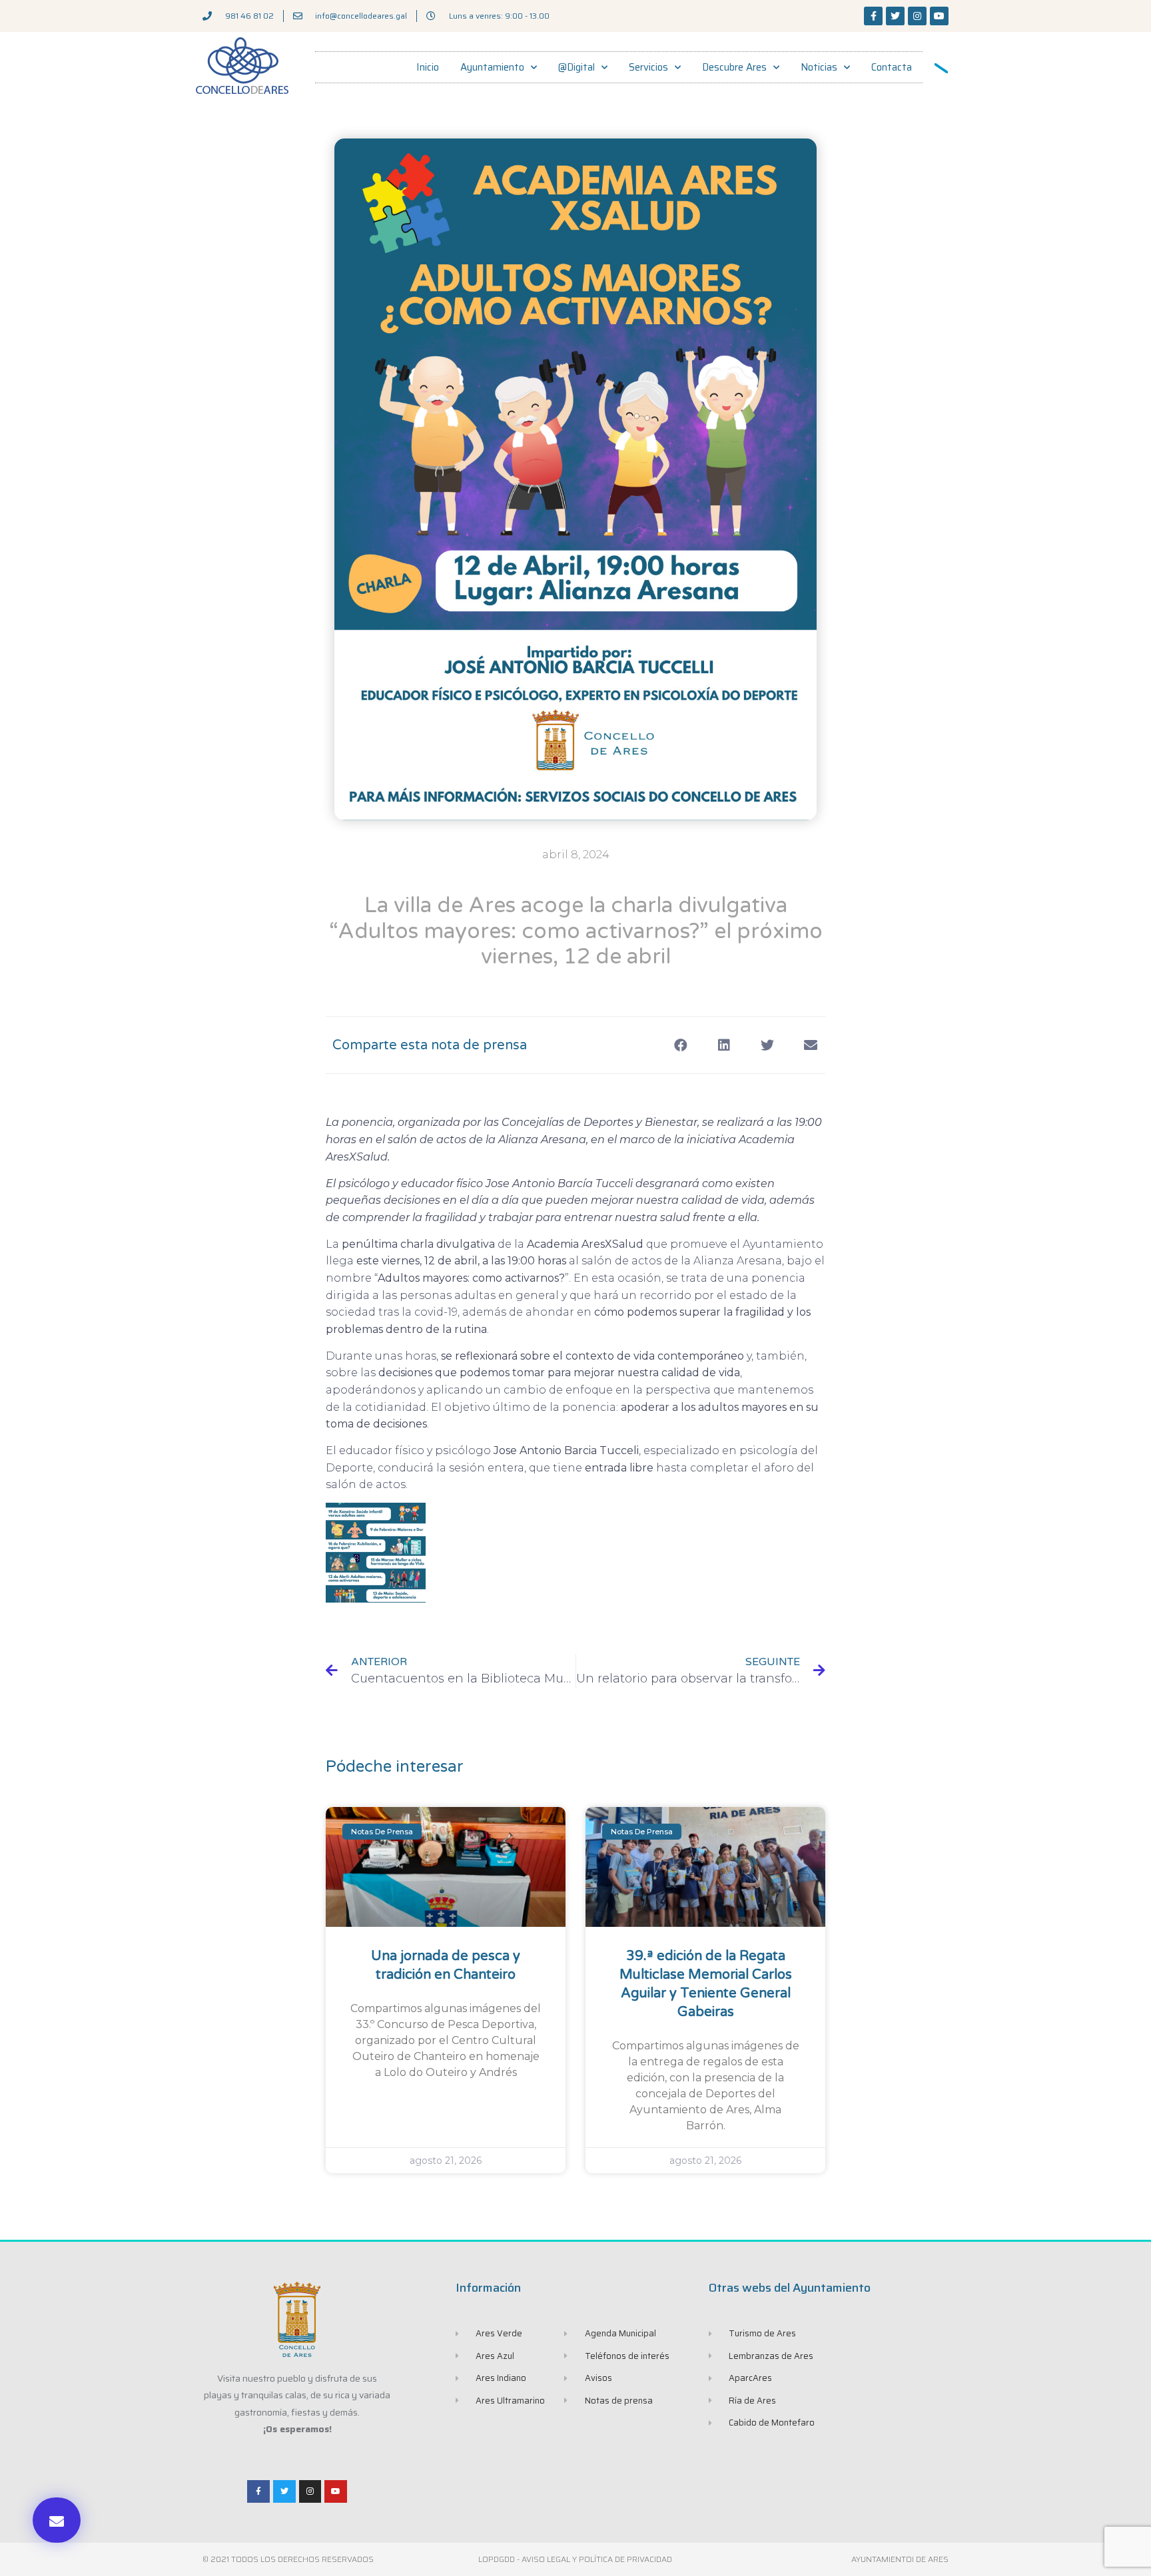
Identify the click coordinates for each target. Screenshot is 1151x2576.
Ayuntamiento (492, 67)
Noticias (819, 67)
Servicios (648, 67)
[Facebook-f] (873, 16)
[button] (57, 2520)
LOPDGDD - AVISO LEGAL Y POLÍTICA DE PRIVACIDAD (575, 2559)
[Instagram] (917, 16)
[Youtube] (939, 16)
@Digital (576, 67)
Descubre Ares (734, 67)
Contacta (892, 67)
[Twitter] (895, 16)
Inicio (428, 67)
